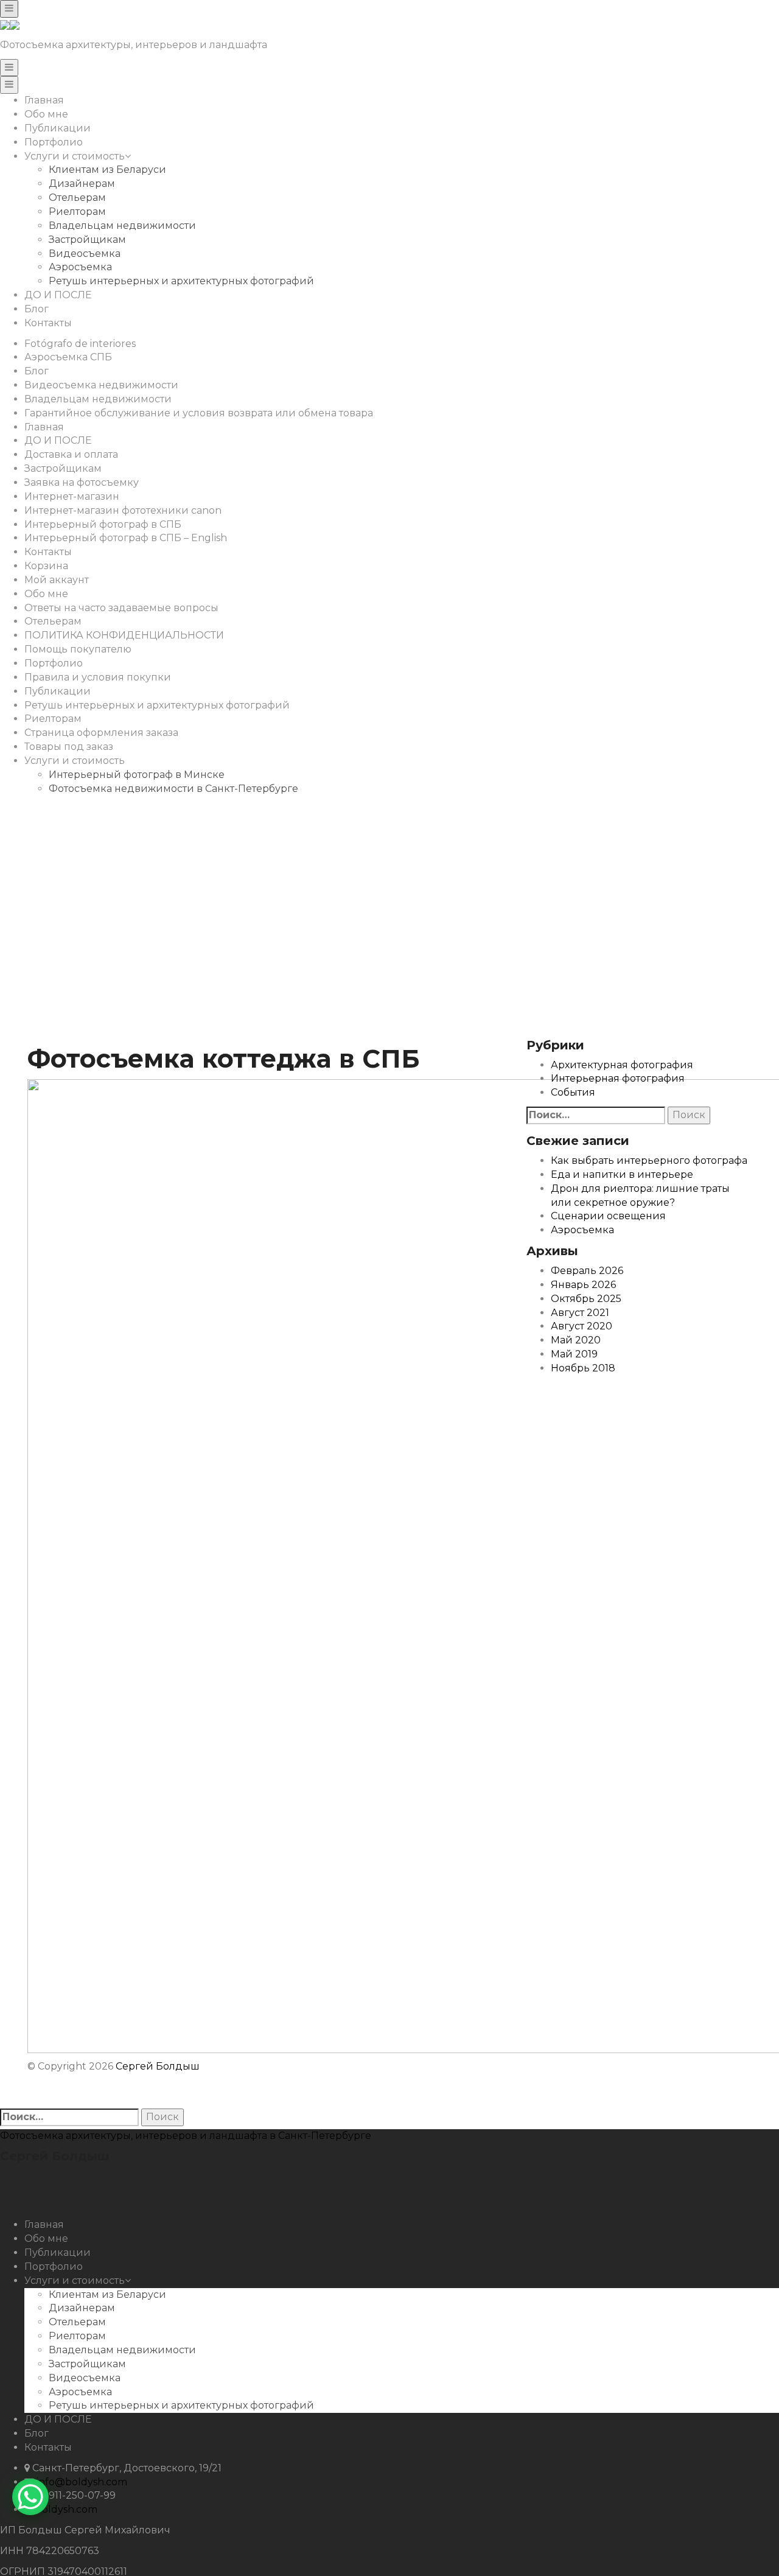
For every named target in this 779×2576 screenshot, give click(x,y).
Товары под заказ (69, 747)
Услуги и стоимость (75, 156)
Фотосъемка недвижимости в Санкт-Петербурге (173, 789)
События (573, 1092)
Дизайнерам (82, 184)
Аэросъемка (80, 267)
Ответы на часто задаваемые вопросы (121, 608)
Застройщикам (87, 240)
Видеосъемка (85, 254)
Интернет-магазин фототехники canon (123, 510)
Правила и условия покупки (98, 677)
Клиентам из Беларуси (107, 170)
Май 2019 (574, 1354)
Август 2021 (580, 1313)
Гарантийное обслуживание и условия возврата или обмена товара (199, 413)
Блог (37, 309)
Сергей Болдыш (158, 2066)
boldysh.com (66, 2509)
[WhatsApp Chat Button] (30, 2497)
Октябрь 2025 (586, 1299)
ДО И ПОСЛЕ (58, 295)
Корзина (46, 566)
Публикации (58, 128)
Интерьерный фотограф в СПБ (103, 524)
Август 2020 (582, 1326)
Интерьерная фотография (618, 1078)
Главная (44, 100)
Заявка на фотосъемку (82, 482)
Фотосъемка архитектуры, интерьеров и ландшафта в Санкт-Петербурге (186, 2136)
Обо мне (46, 114)
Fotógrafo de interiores (80, 344)
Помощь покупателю (78, 649)
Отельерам (77, 198)
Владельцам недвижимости (122, 226)
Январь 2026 (583, 1285)
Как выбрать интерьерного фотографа (649, 1160)
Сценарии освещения (608, 1216)
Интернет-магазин (72, 496)
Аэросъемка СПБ (68, 357)
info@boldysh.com (82, 2482)
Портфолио (54, 142)
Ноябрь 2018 (583, 1368)
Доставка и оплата (71, 454)
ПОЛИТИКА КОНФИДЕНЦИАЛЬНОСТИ (124, 635)
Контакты (48, 323)
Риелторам (77, 212)
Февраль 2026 (587, 1271)
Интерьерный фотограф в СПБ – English (126, 538)
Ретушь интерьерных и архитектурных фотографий (181, 281)
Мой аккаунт (57, 580)
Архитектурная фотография (622, 1065)
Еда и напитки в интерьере (622, 1174)
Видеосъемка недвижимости (101, 385)
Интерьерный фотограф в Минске (137, 775)
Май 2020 (576, 1340)
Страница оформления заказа (101, 733)
